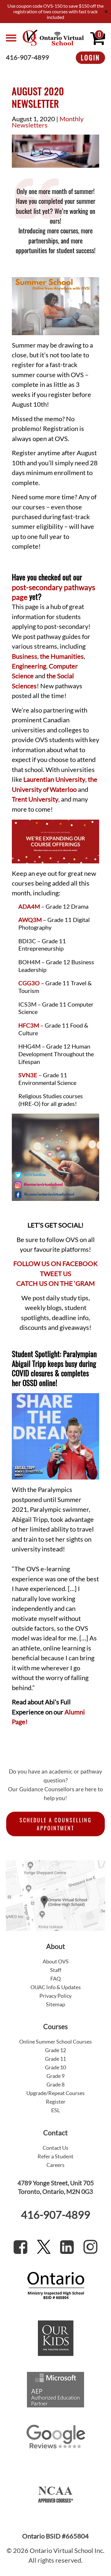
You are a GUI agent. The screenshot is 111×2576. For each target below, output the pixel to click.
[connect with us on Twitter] (44, 2247)
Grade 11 (55, 2059)
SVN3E (28, 1075)
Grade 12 (55, 2050)
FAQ (55, 1979)
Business (25, 656)
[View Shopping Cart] (98, 38)
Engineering (29, 666)
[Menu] (11, 38)
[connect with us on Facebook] (20, 2247)
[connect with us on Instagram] (90, 2247)
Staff (56, 1970)
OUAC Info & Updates (56, 1987)
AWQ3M (30, 920)
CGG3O (29, 983)
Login (90, 57)
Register (56, 2102)
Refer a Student (55, 2156)
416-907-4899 (28, 58)
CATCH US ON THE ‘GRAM (55, 1283)
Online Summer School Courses (55, 2042)
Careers (55, 2165)
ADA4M (29, 906)
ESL (55, 2110)
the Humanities (62, 656)
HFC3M (29, 1025)
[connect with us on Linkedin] (67, 2247)
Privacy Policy (55, 1996)
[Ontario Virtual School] (53, 38)
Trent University (35, 799)
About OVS (56, 1961)
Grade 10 (55, 2067)
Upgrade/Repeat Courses (55, 2093)
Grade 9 (55, 2076)
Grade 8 (55, 2084)
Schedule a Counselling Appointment (56, 1824)
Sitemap (55, 2004)
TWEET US (56, 1274)
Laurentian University (54, 779)
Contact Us (55, 2148)
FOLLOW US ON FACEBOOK (55, 1264)
